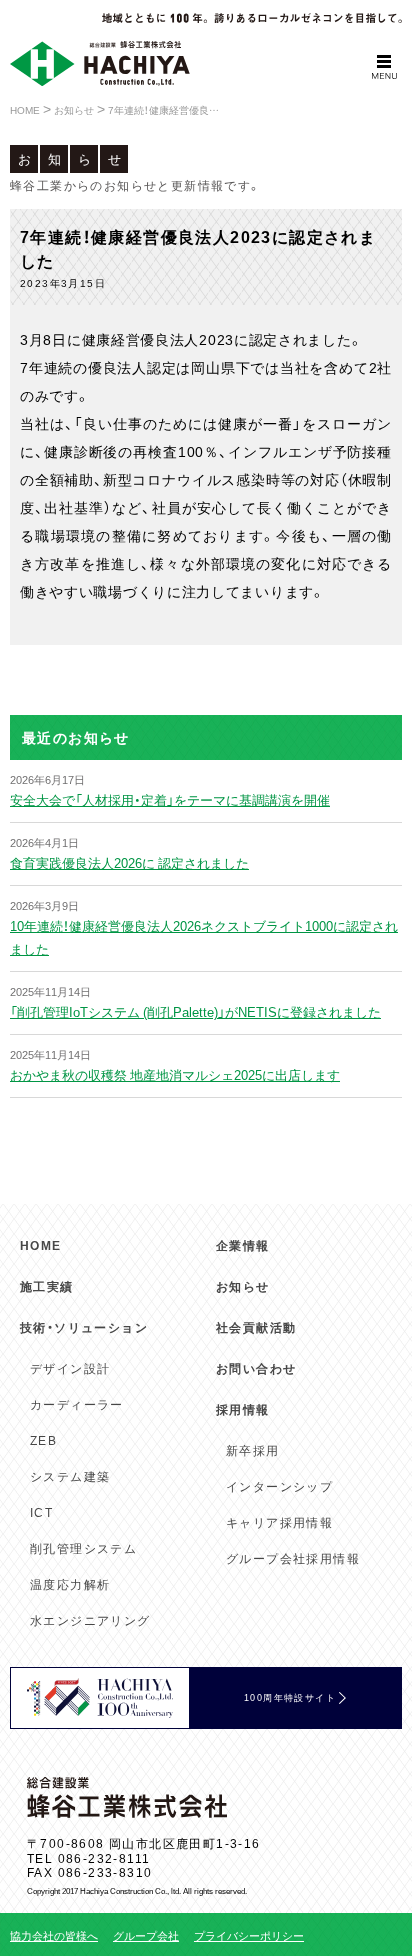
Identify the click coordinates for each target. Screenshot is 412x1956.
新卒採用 (253, 1450)
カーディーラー (77, 1404)
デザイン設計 (70, 1368)
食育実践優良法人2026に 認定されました (129, 862)
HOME (41, 1245)
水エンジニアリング (90, 1620)
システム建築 (70, 1476)
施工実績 (47, 1286)
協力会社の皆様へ (54, 1935)
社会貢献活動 (256, 1327)
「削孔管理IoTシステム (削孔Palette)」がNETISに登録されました (195, 1011)
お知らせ (243, 1286)
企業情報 (243, 1245)
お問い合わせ (256, 1368)
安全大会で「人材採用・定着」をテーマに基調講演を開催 (170, 799)
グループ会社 (146, 1935)
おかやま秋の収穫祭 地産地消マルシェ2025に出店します (175, 1074)
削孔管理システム (83, 1548)
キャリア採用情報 (279, 1522)
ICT (41, 1512)
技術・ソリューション (84, 1327)
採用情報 (243, 1409)
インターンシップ (279, 1486)
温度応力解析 (70, 1584)
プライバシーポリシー (249, 1935)
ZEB (43, 1440)
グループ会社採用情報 (293, 1558)
